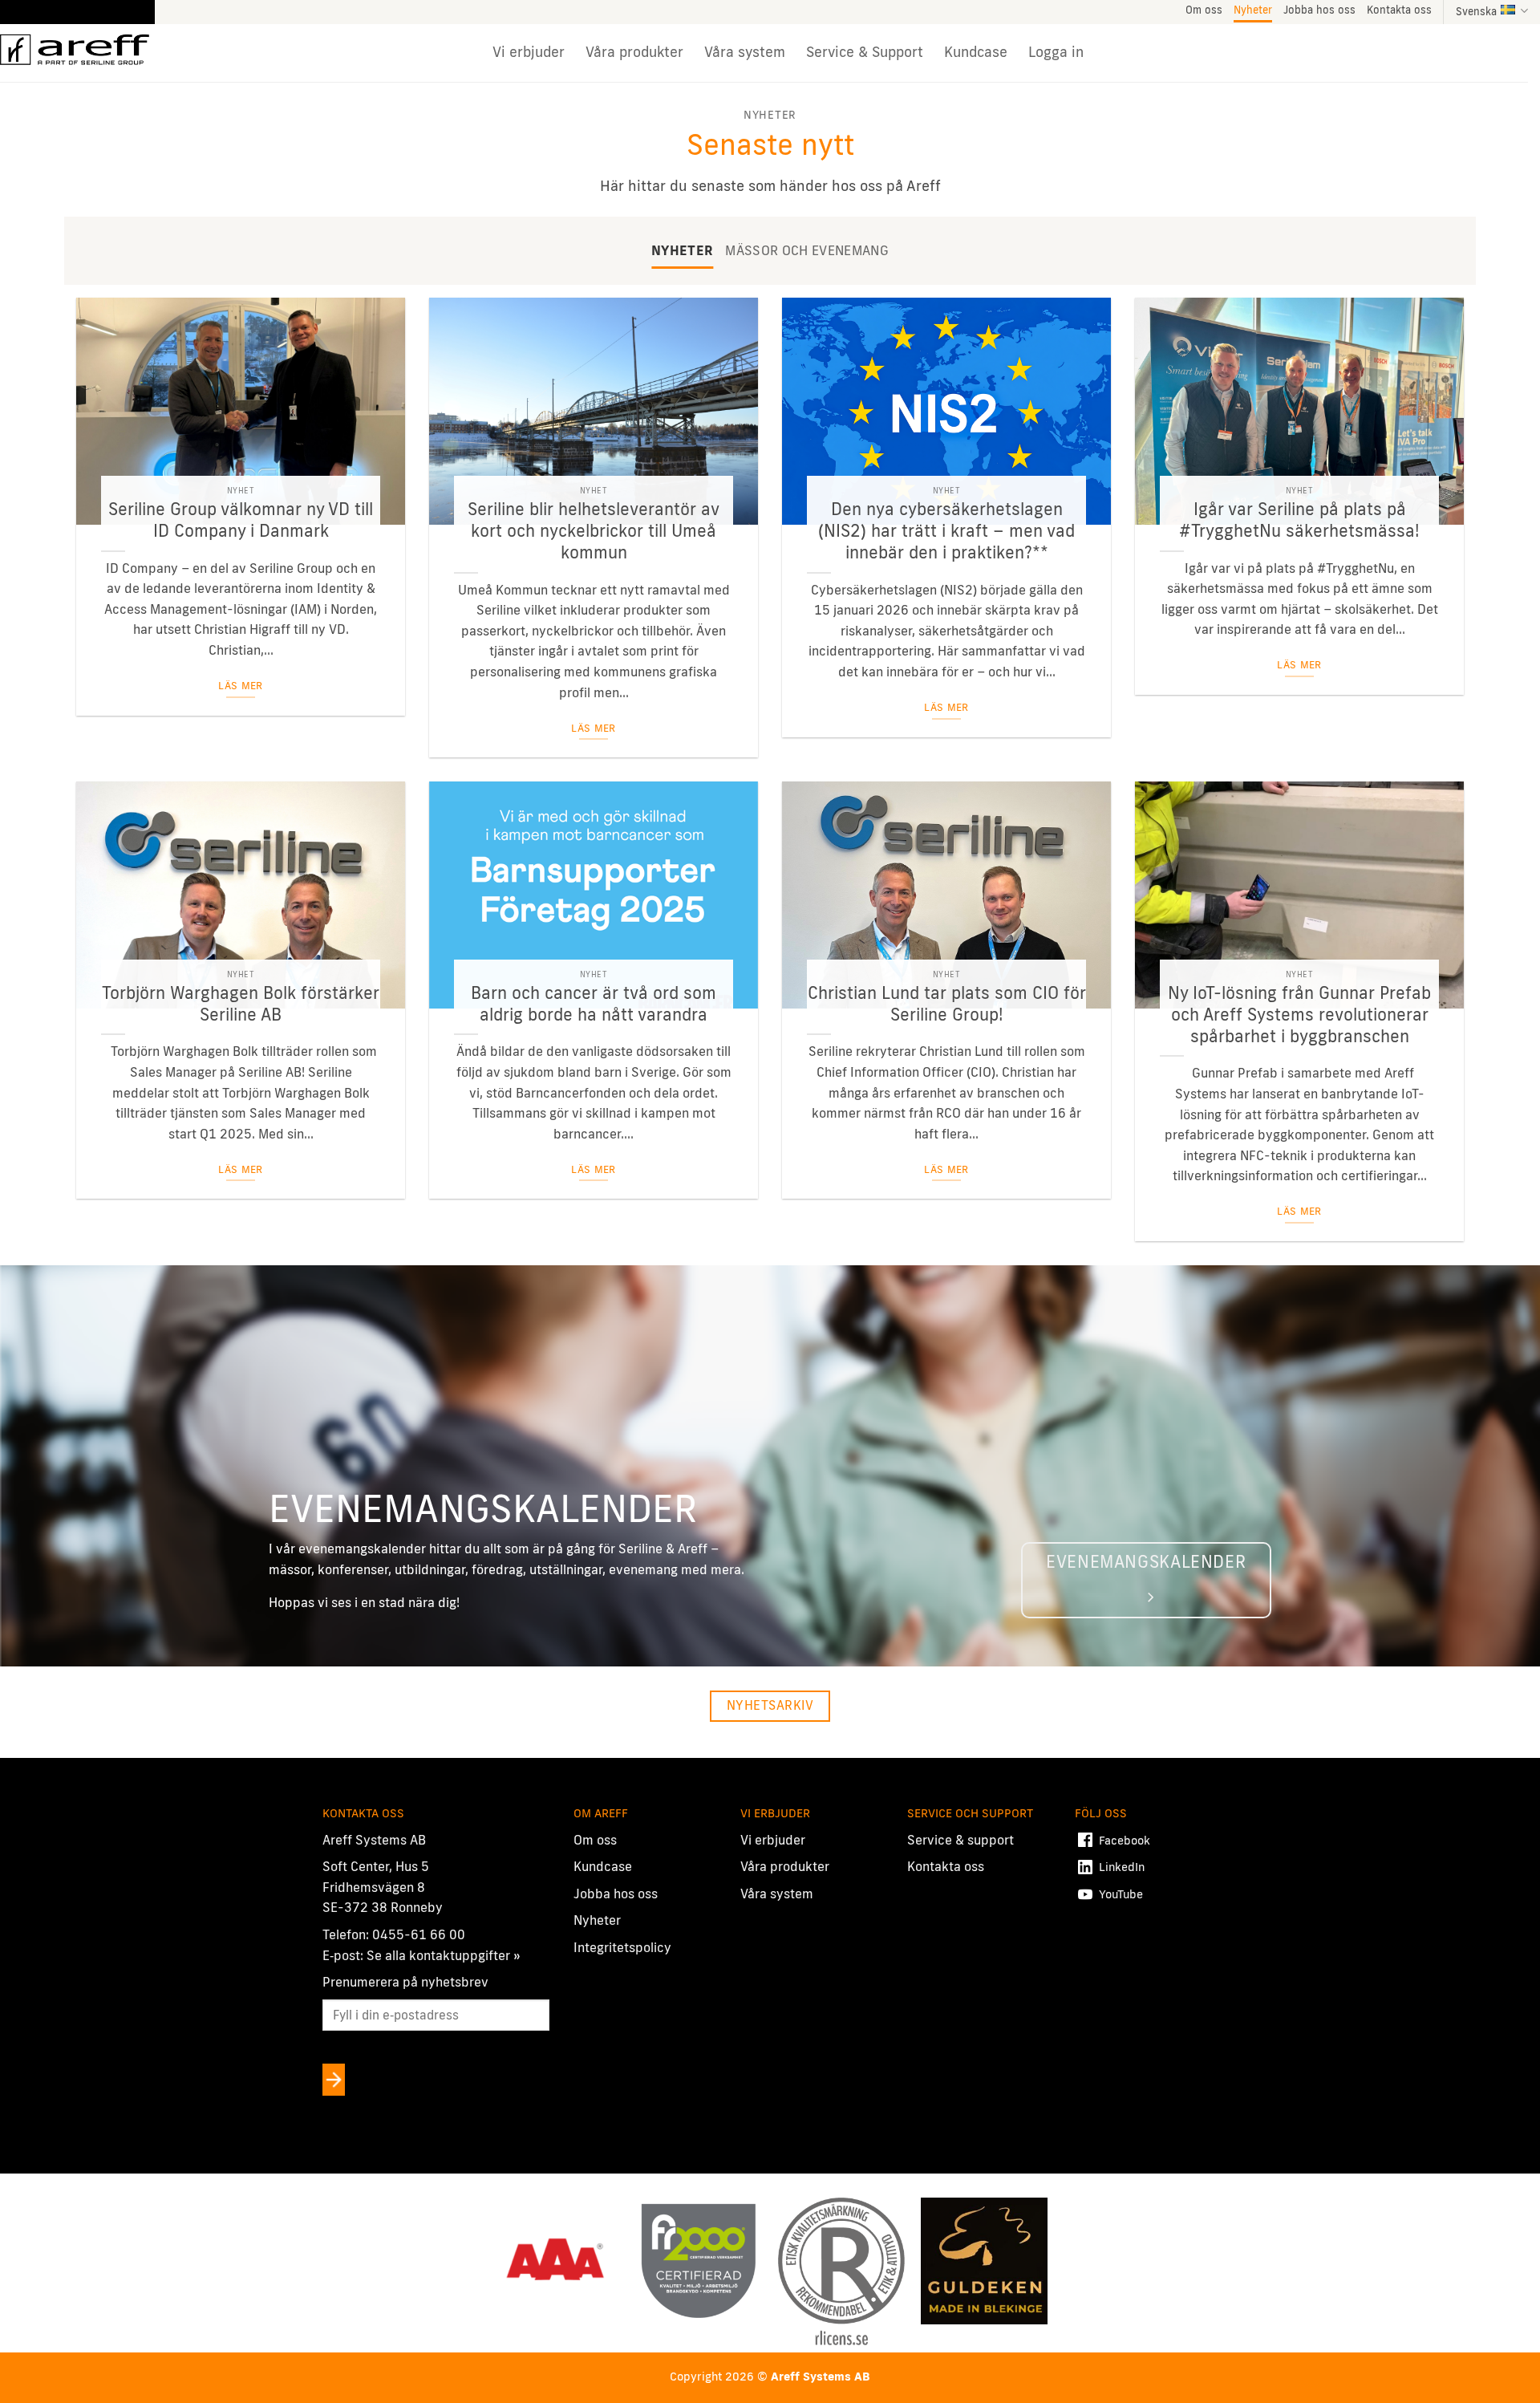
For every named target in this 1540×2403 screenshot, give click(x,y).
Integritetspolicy (622, 1947)
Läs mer (241, 685)
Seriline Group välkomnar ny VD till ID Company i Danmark (241, 520)
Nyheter (1253, 10)
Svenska (1476, 11)
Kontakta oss (1399, 10)
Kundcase (976, 52)
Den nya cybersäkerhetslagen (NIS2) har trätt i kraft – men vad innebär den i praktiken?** (946, 530)
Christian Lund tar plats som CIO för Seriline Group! (947, 1003)
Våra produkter (634, 52)
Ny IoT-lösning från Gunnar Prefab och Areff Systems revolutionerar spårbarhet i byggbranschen (1299, 1014)
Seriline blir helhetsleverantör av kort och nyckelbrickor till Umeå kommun (594, 530)
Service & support (960, 1840)
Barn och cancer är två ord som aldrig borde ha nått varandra (594, 1003)
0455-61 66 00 (419, 1934)
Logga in (1056, 52)
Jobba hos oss (1319, 10)
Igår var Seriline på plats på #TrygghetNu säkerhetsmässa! (1299, 520)
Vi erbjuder (529, 52)
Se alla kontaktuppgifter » (444, 1955)
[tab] (682, 251)
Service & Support (865, 52)
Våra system (745, 52)
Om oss (1204, 10)
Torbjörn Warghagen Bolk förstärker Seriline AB (241, 1003)
